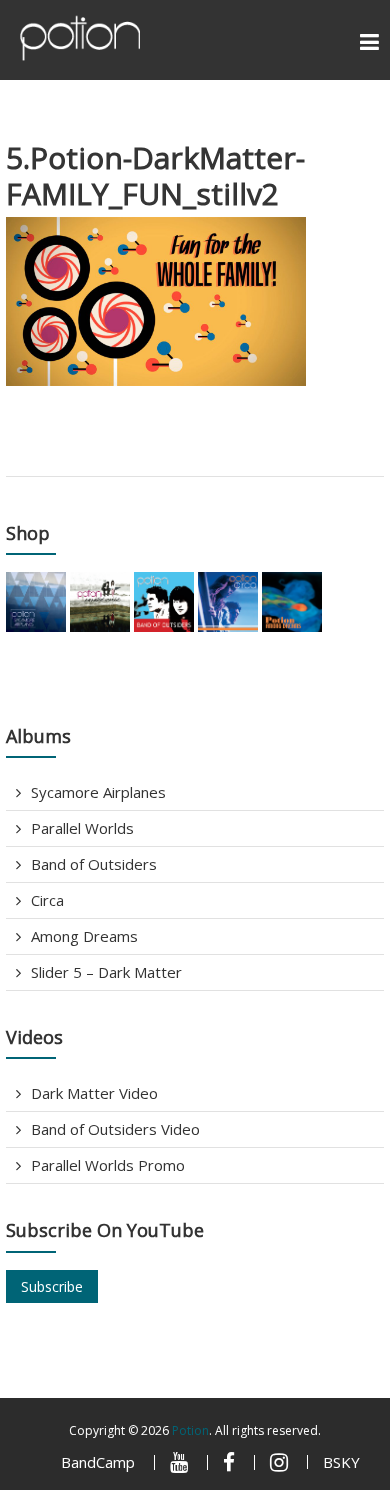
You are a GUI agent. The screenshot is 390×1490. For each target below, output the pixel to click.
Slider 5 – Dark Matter (106, 972)
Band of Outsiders (94, 864)
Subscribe (52, 1286)
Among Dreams (84, 936)
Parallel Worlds (82, 828)
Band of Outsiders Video (115, 1129)
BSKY (341, 1462)
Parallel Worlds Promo (108, 1165)
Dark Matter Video (94, 1093)
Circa (47, 900)
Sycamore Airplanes (98, 792)
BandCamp (98, 1462)
